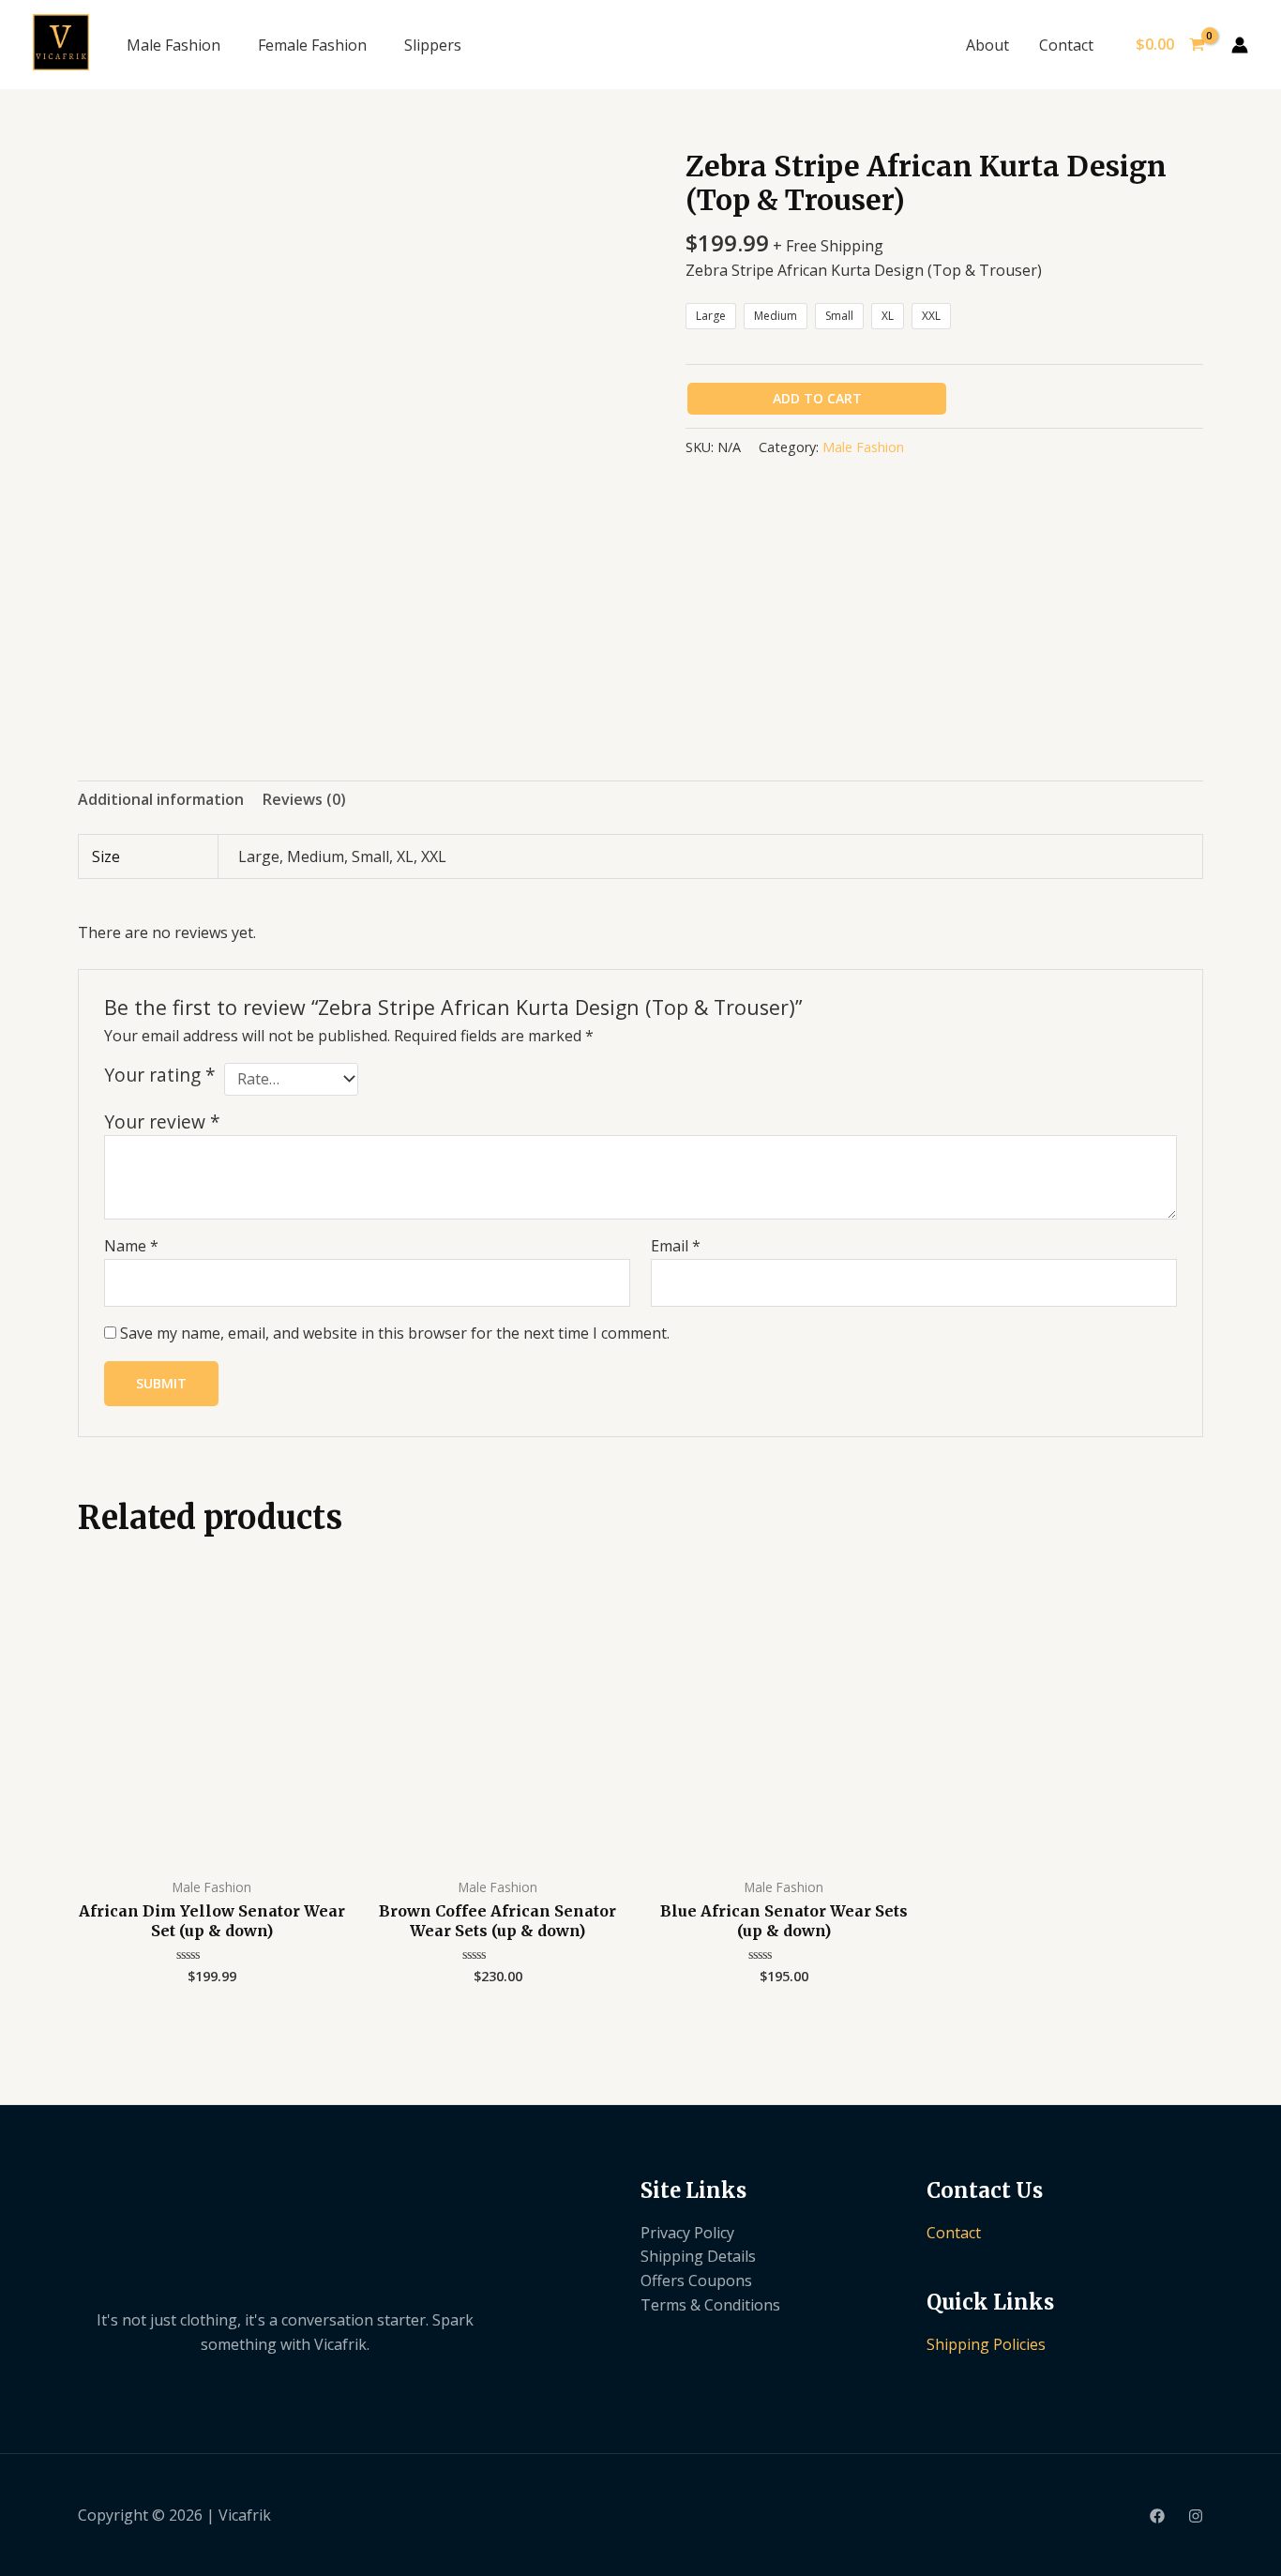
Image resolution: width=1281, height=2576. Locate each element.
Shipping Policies (986, 2344)
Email (676, 1246)
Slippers (433, 45)
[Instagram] (1196, 2516)
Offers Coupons (696, 2281)
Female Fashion (312, 45)
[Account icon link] (1240, 45)
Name (131, 1246)
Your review (162, 1121)
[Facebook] (1157, 2516)
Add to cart (817, 398)
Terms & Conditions (710, 2305)
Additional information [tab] (161, 799)
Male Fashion (173, 45)
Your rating (160, 1075)
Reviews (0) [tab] (304, 799)
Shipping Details (698, 2256)
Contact (1066, 45)
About (987, 45)
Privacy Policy (687, 2233)
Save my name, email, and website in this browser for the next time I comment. (395, 1333)
